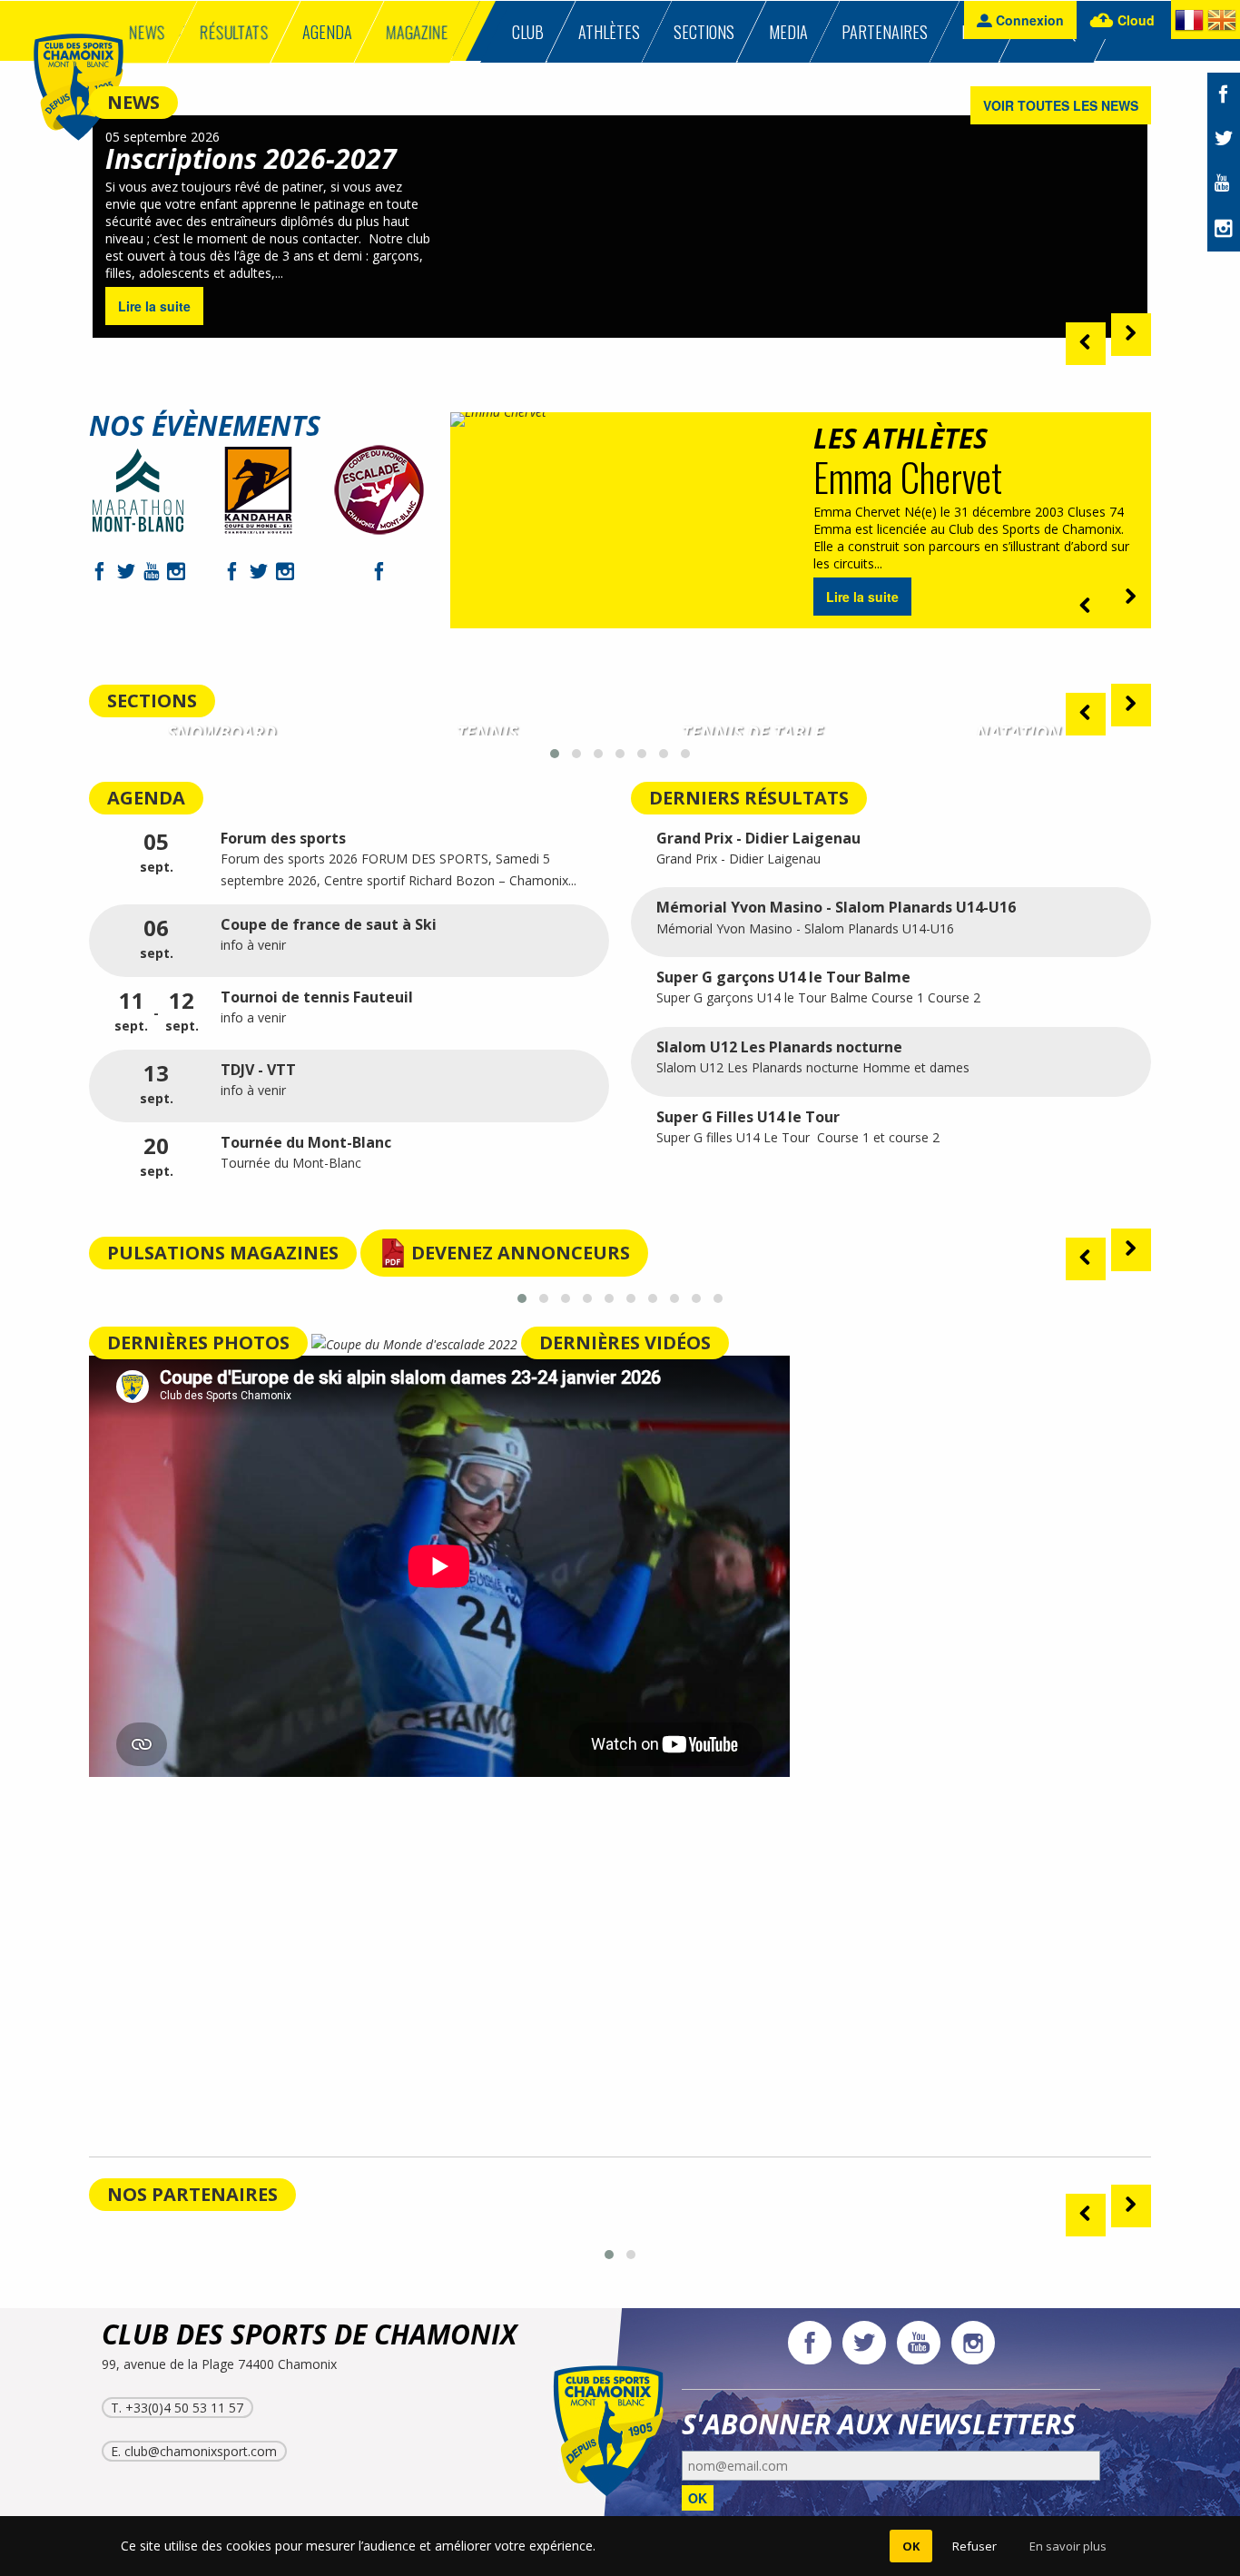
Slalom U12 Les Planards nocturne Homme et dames (815, 1067)
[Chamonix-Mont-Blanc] (354, 2226)
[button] (555, 754)
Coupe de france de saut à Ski (329, 924)
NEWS (133, 102)
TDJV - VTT (258, 1070)
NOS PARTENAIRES (192, 2194)
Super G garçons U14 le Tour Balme (783, 977)
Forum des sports (283, 838)
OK (698, 2498)
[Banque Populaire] (531, 2226)
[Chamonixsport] (79, 90)
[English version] (1222, 24)
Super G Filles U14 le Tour (748, 1117)
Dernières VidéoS (625, 1342)
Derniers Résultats (749, 798)
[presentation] (1086, 344)
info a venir (255, 1017)
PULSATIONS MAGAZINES (223, 1253)
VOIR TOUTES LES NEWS (1061, 105)
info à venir (253, 945)
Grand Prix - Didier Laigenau (758, 838)
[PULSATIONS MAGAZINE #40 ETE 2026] (222, 1273)
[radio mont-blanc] (1063, 2226)
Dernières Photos (198, 1342)
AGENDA (146, 798)
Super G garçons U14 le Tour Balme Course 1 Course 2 (818, 997)
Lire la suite (154, 306)
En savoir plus (1068, 2546)
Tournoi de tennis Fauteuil (317, 997)
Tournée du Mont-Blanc (306, 1142)
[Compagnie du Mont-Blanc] (177, 2226)
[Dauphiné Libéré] (886, 2226)
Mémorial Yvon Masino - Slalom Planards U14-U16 (836, 907)
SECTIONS (152, 701)
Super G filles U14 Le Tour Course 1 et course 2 (798, 1137)
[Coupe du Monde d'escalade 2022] (416, 1344)
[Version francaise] (1189, 24)
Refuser (974, 2546)
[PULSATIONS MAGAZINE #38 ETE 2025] (753, 1273)
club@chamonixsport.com (201, 2451)
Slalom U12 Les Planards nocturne (779, 1047)
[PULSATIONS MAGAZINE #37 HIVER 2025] (1019, 1273)
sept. (157, 853)
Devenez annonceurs (521, 1253)
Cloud (1134, 20)
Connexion (1028, 20)
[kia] (709, 2226)
